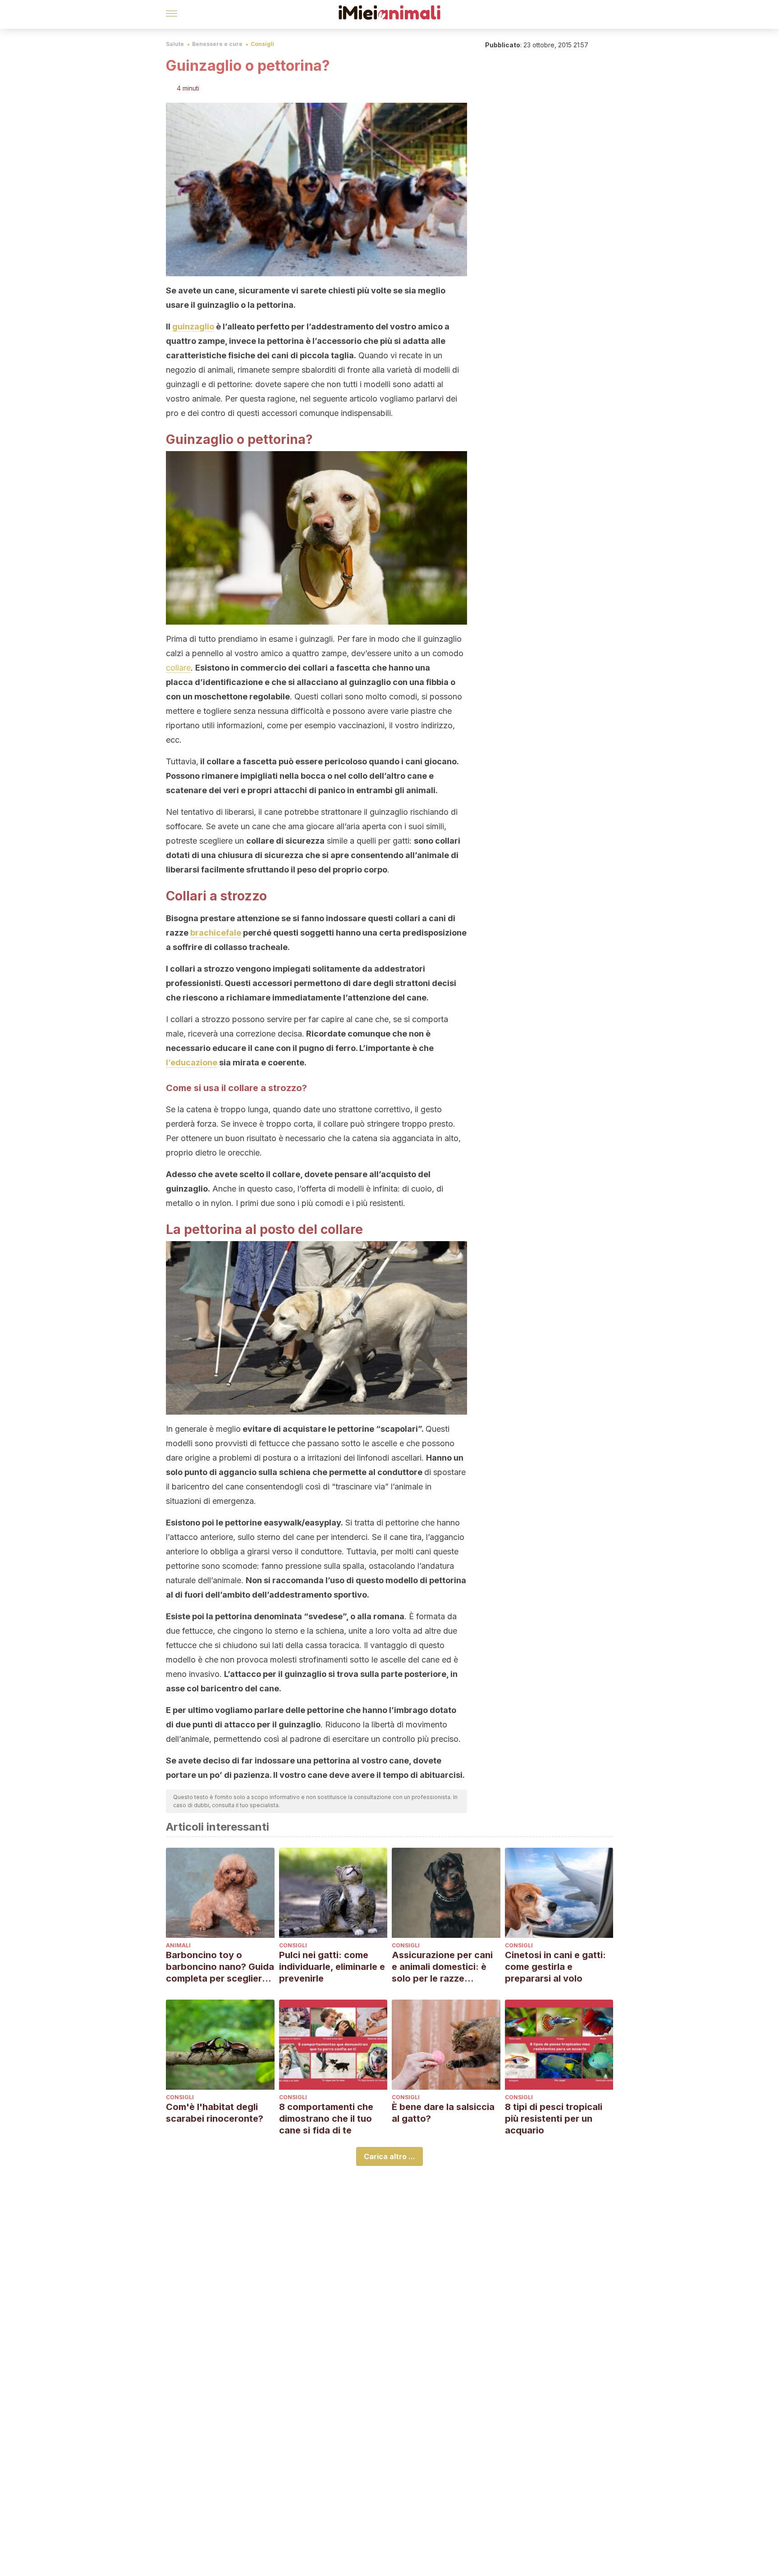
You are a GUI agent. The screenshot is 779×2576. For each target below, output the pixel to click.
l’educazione (192, 1062)
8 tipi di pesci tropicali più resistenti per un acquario (554, 2119)
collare (178, 668)
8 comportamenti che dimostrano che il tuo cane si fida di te (326, 2119)
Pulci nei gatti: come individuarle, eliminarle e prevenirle (332, 1967)
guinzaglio (193, 327)
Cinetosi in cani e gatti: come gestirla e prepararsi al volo (555, 1967)
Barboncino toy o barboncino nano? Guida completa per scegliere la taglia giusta (220, 1967)
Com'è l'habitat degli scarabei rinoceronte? (215, 2113)
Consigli (262, 44)
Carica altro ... (389, 2156)
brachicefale (216, 933)
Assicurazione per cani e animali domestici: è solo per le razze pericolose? (442, 1967)
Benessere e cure (217, 44)
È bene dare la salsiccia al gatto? (443, 2113)
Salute (175, 44)
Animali (178, 1945)
